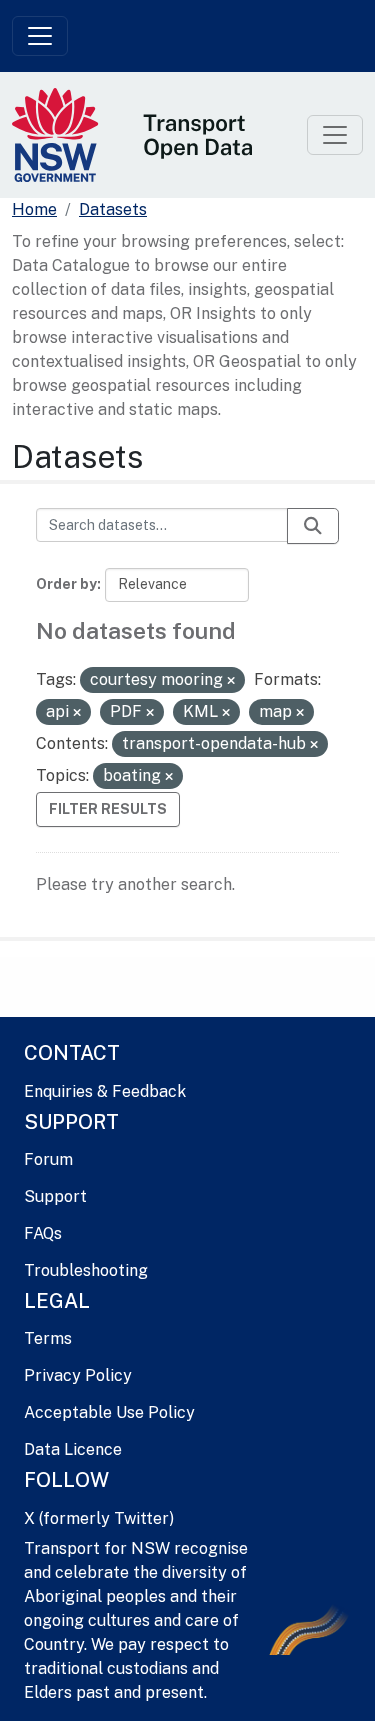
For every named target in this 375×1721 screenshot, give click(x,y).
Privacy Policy (78, 1375)
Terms (48, 1338)
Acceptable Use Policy (109, 1412)
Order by (66, 584)
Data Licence (73, 1449)
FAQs (43, 1233)
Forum (48, 1159)
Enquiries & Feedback (105, 1091)
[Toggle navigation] (40, 36)
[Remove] (231, 681)
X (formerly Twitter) (99, 1518)
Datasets (113, 209)
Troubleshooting (86, 1270)
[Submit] (313, 526)
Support (55, 1196)
